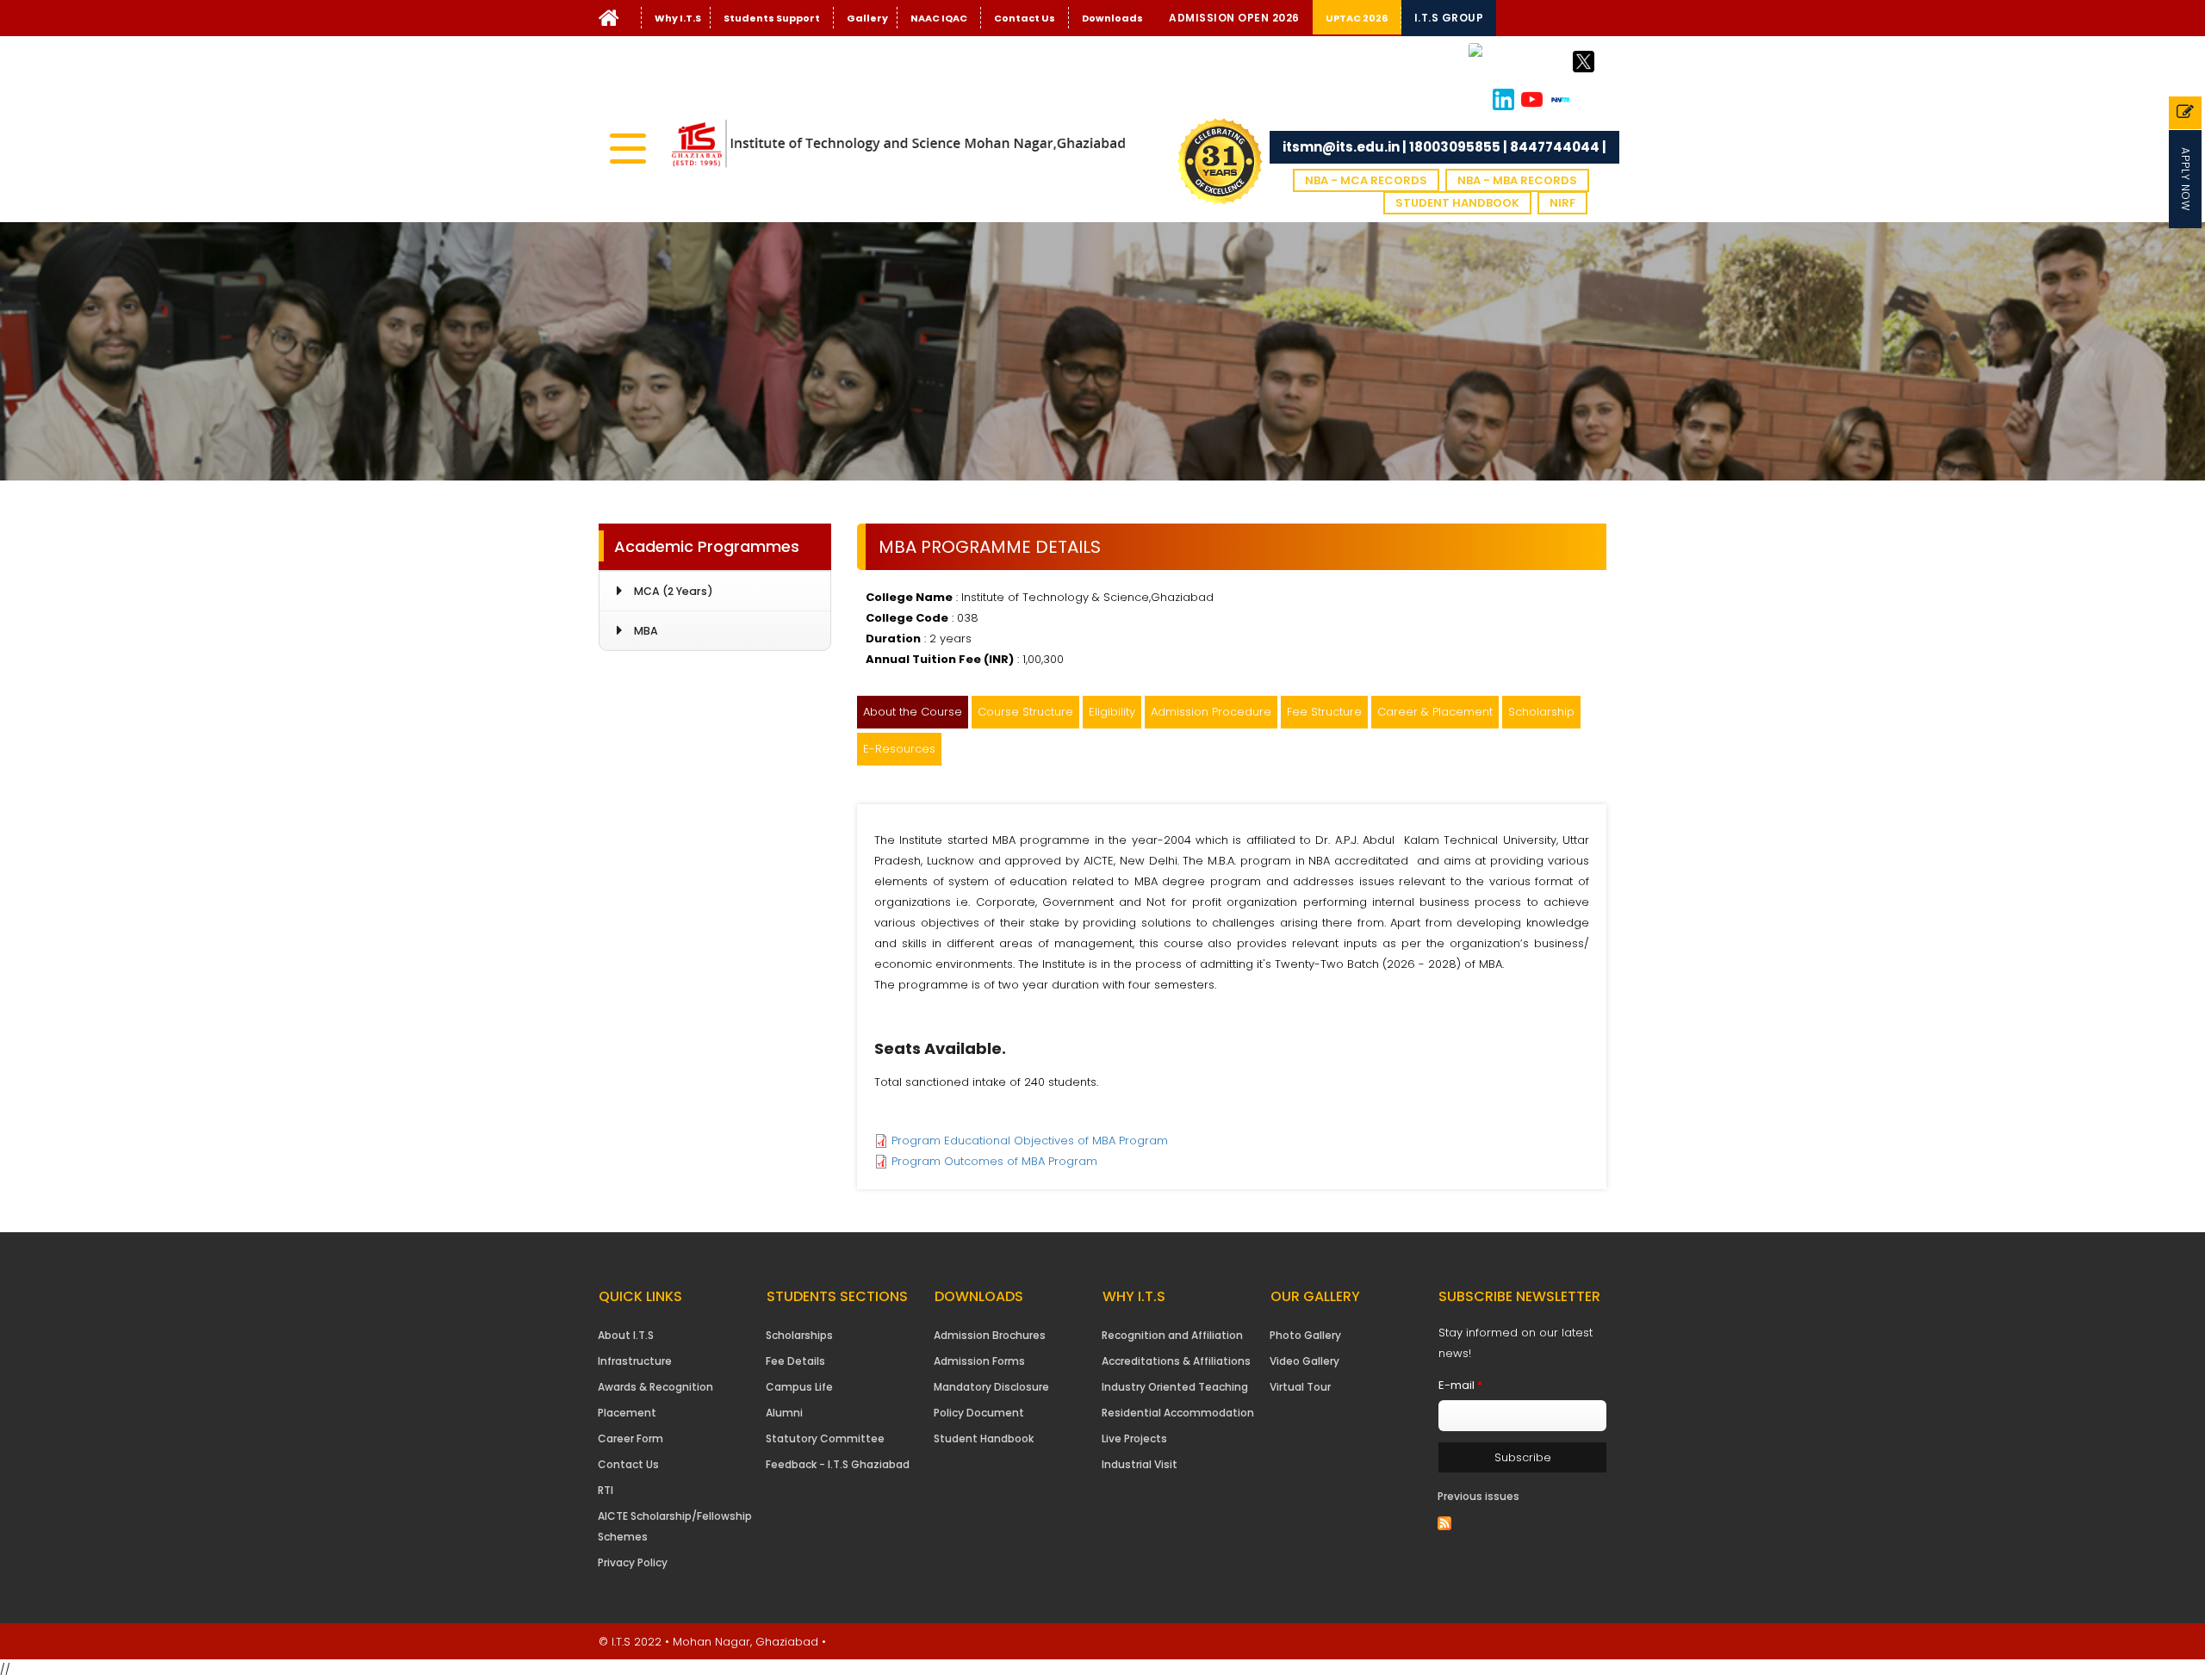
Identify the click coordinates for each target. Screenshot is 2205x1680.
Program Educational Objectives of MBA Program (1030, 1141)
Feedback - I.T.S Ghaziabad (838, 1464)
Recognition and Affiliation (1172, 1335)
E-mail (1460, 1385)
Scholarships (799, 1335)
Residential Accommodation (1178, 1413)
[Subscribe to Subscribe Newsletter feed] (1444, 1522)
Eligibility (1112, 712)
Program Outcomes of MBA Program (994, 1161)
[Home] (609, 22)
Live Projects (1134, 1438)
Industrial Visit (1140, 1464)
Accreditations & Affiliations (1176, 1361)
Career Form (630, 1438)
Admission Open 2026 (1234, 18)
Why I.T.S (678, 18)
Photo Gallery (1305, 1335)
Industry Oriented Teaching (1175, 1387)
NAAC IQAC (939, 18)
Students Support (772, 18)
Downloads (1112, 18)
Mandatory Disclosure (991, 1387)
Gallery (867, 18)
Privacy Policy (633, 1562)
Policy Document (979, 1413)
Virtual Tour (1300, 1387)
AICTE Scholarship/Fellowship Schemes (675, 1526)
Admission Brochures (990, 1335)
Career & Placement (1435, 712)
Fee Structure (1324, 712)
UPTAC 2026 (1357, 18)
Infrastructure (635, 1361)
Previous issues (1478, 1496)
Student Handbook (1457, 203)
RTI (606, 1490)
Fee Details (795, 1361)
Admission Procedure (1211, 712)
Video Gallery (1304, 1361)
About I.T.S (626, 1335)
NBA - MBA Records (1517, 180)
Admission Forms (979, 1361)
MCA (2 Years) (674, 591)
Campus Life (799, 1387)
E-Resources (899, 749)
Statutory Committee (825, 1438)
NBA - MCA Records (1366, 180)
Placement (627, 1413)
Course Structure (1025, 712)
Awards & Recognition (655, 1387)
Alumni (784, 1413)
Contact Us (1025, 18)
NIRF (1562, 203)
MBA (646, 631)
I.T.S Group (1449, 18)
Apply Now (2186, 179)
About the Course (913, 712)
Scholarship (1541, 712)
